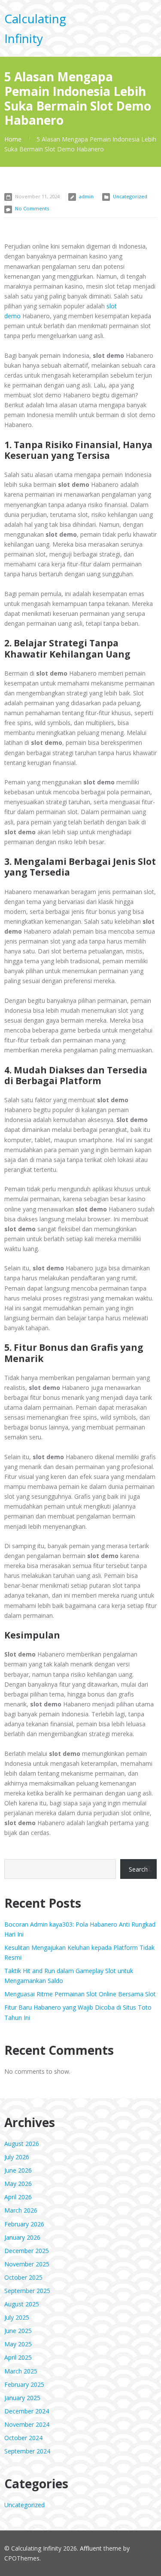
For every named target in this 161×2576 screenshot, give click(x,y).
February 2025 (24, 2384)
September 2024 (27, 2451)
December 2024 (27, 2411)
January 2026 (22, 2237)
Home (13, 139)
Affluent (91, 2548)
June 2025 (18, 2331)
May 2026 (18, 2184)
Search (138, 1869)
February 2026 (24, 2224)
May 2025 (18, 2344)
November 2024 (27, 2424)
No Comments (32, 208)
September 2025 (27, 2291)
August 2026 (22, 2144)
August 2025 (22, 2304)
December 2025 (27, 2251)
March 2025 (21, 2371)
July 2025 (17, 2317)
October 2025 (23, 2277)
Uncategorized (130, 196)
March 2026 (21, 2210)
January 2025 (22, 2398)
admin (86, 196)
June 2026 (18, 2170)
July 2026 (17, 2157)
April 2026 (18, 2197)
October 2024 (23, 2438)
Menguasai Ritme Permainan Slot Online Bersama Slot (80, 1994)
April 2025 (18, 2357)
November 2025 (27, 2264)
